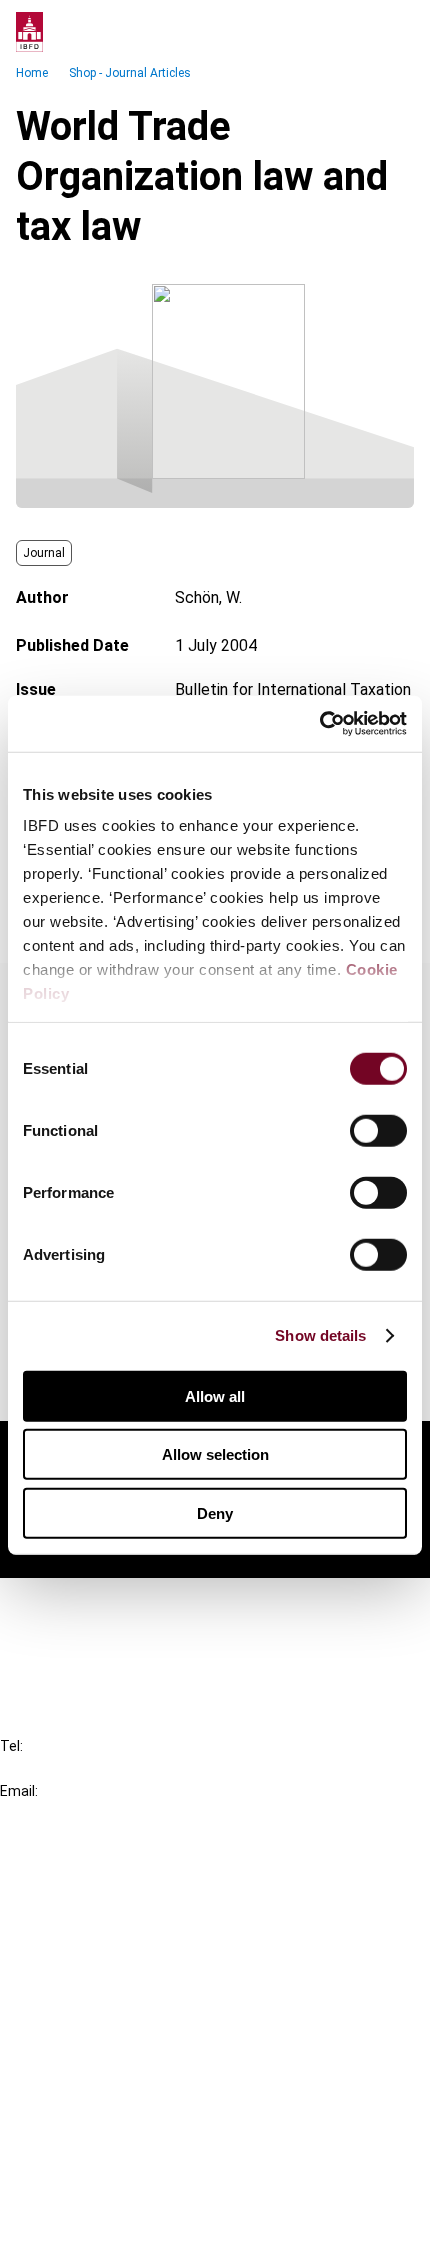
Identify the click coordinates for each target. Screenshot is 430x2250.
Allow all (215, 1395)
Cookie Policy (88, 2149)
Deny (215, 1512)
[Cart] (354, 32)
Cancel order (84, 1605)
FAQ (54, 1641)
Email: (19, 1791)
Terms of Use (88, 2221)
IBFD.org (70, 1877)
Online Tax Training (105, 1949)
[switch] (378, 1130)
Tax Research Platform (122, 1913)
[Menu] (394, 32)
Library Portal (87, 1985)
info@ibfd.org (47, 1813)
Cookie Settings (96, 2185)
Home (32, 73)
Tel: (11, 1746)
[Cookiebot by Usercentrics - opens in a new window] (319, 724)
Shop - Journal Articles (130, 73)
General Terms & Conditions (137, 2077)
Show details (320, 1335)
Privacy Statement (107, 2113)
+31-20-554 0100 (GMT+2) (96, 1768)
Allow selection (215, 1454)
